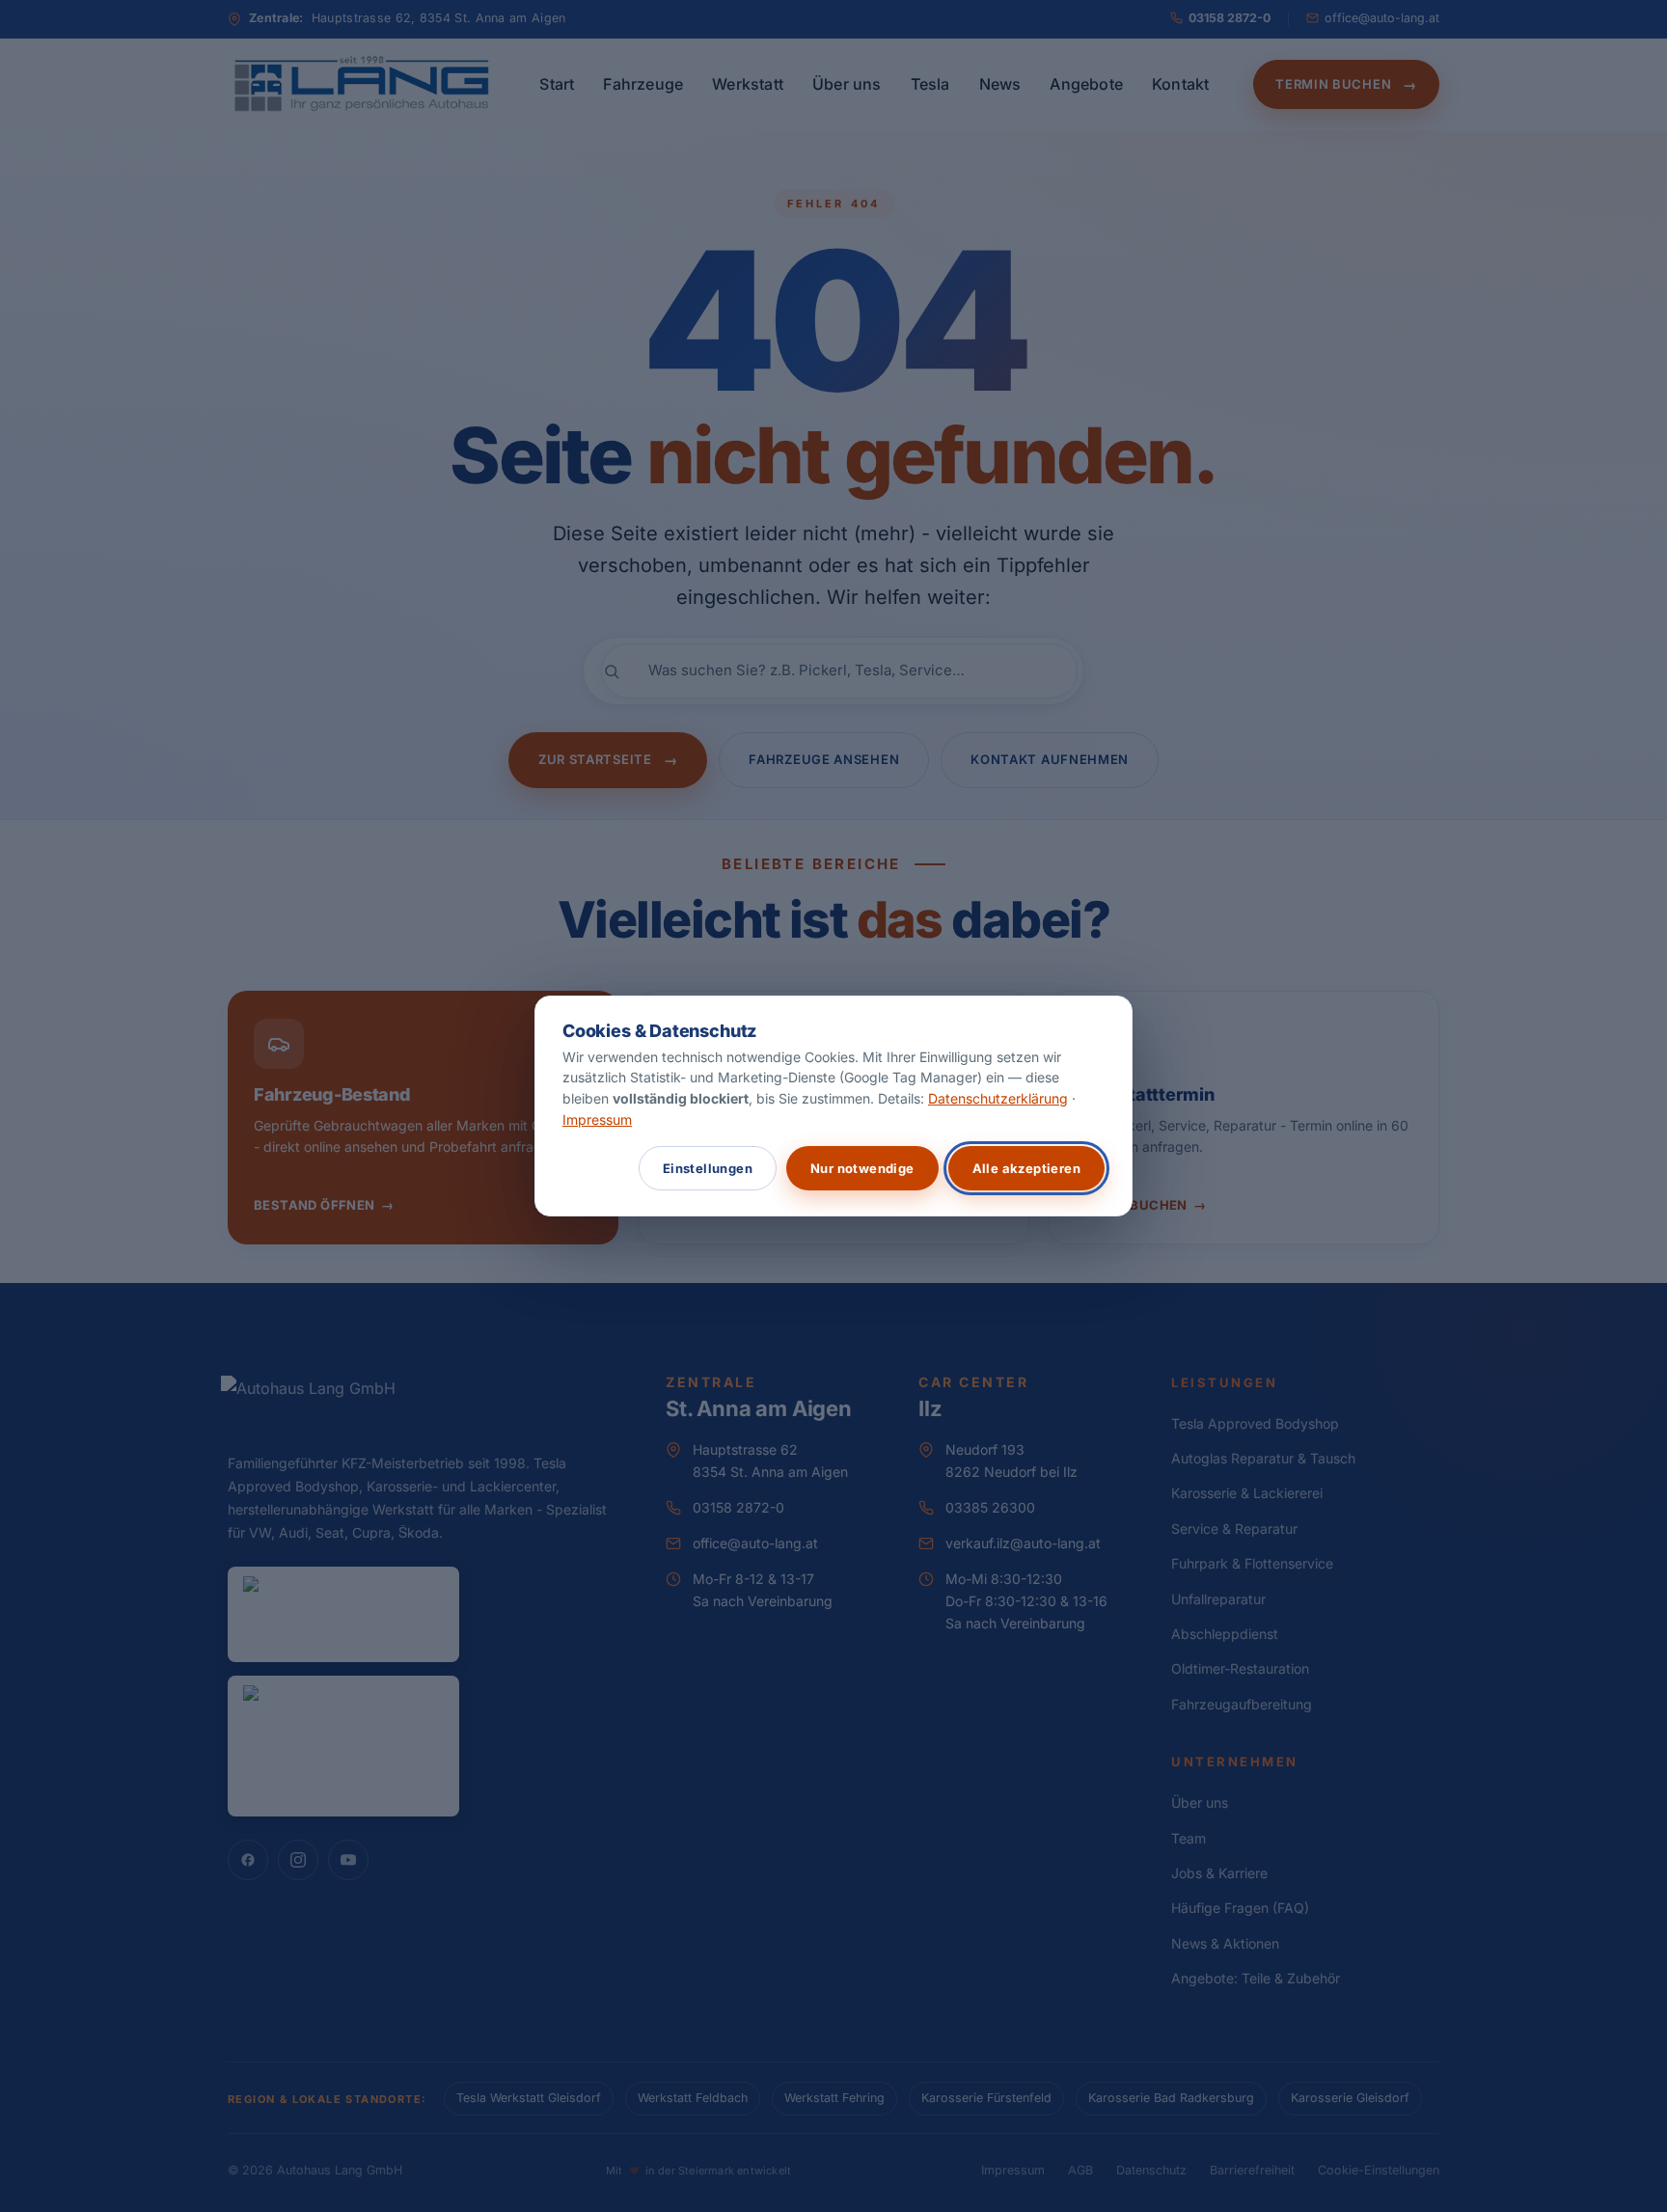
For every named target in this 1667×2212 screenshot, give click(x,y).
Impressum (597, 1120)
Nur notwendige (862, 1168)
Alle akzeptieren (1026, 1168)
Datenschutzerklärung (998, 1098)
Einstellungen (708, 1168)
